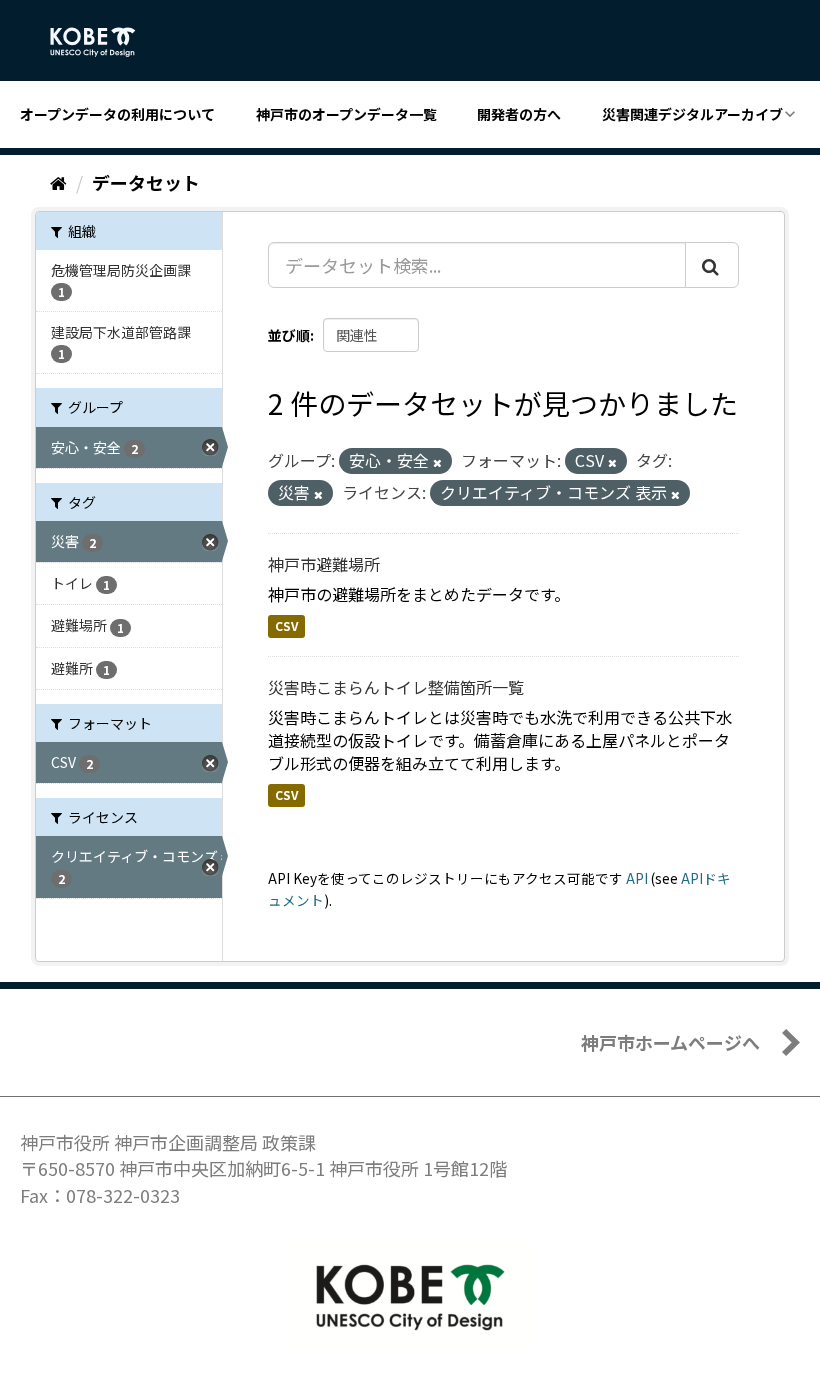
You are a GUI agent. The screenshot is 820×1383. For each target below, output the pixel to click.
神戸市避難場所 (324, 564)
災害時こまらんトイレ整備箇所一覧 (396, 687)
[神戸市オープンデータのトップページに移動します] (103, 42)
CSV (286, 626)
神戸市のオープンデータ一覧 (346, 114)
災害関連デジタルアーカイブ (692, 114)
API (637, 878)
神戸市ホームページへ (670, 1042)
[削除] (437, 462)
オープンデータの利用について (117, 114)
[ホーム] (58, 182)
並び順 (289, 335)
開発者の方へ (519, 114)
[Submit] (712, 265)
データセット (146, 182)
